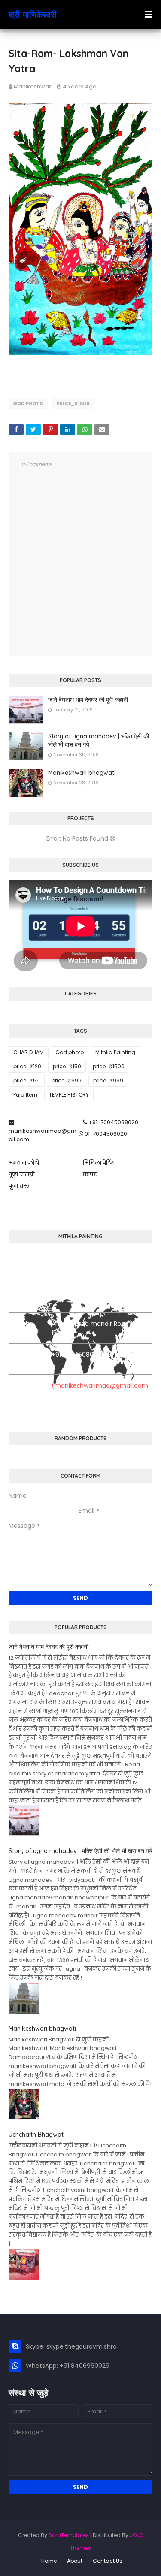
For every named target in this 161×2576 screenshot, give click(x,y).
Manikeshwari (33, 86)
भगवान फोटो (24, 1163)
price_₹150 (67, 1066)
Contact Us (108, 2561)
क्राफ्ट (90, 1175)
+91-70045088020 (113, 1122)
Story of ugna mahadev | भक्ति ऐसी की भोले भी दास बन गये (99, 741)
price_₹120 (27, 1066)
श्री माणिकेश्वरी (33, 14)
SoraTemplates (69, 2535)
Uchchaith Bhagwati (37, 2135)
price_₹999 (108, 1081)
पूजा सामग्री (22, 1175)
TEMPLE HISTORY (69, 1095)
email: (17, 1385)
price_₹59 (27, 1081)
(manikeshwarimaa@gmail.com (100, 1385)
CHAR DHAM (29, 1052)
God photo (28, 403)
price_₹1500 (73, 403)
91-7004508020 (105, 1134)
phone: (19, 1355)
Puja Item (25, 1095)
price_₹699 (67, 1081)
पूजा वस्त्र (19, 1186)
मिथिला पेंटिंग (99, 1163)
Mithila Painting (115, 1052)
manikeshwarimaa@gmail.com (43, 1135)
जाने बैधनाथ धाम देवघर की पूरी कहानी (88, 700)
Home (49, 2561)
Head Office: (19, 1297)
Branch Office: (19, 1328)
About (75, 2561)
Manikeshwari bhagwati (82, 773)
